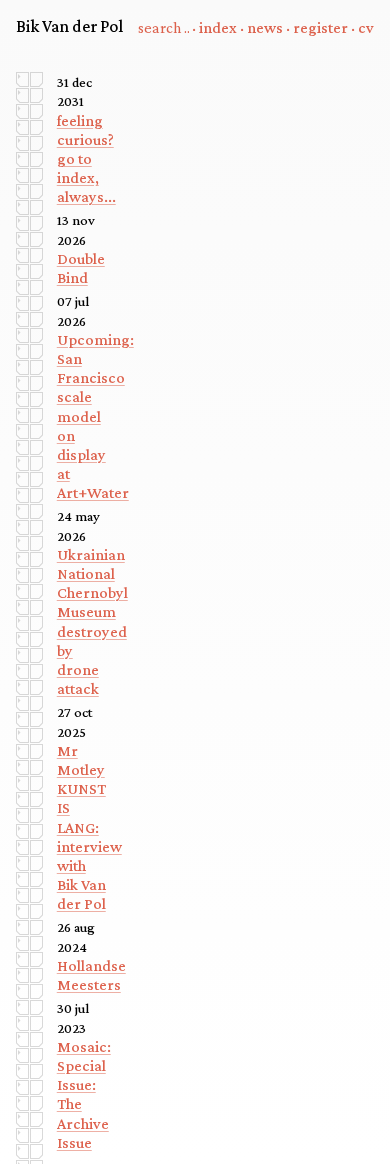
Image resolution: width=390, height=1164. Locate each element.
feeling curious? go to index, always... (86, 159)
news (265, 27)
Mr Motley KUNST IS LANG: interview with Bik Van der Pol (89, 827)
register (320, 27)
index (218, 27)
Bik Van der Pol (69, 26)
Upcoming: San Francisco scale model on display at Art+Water (95, 416)
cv (366, 27)
